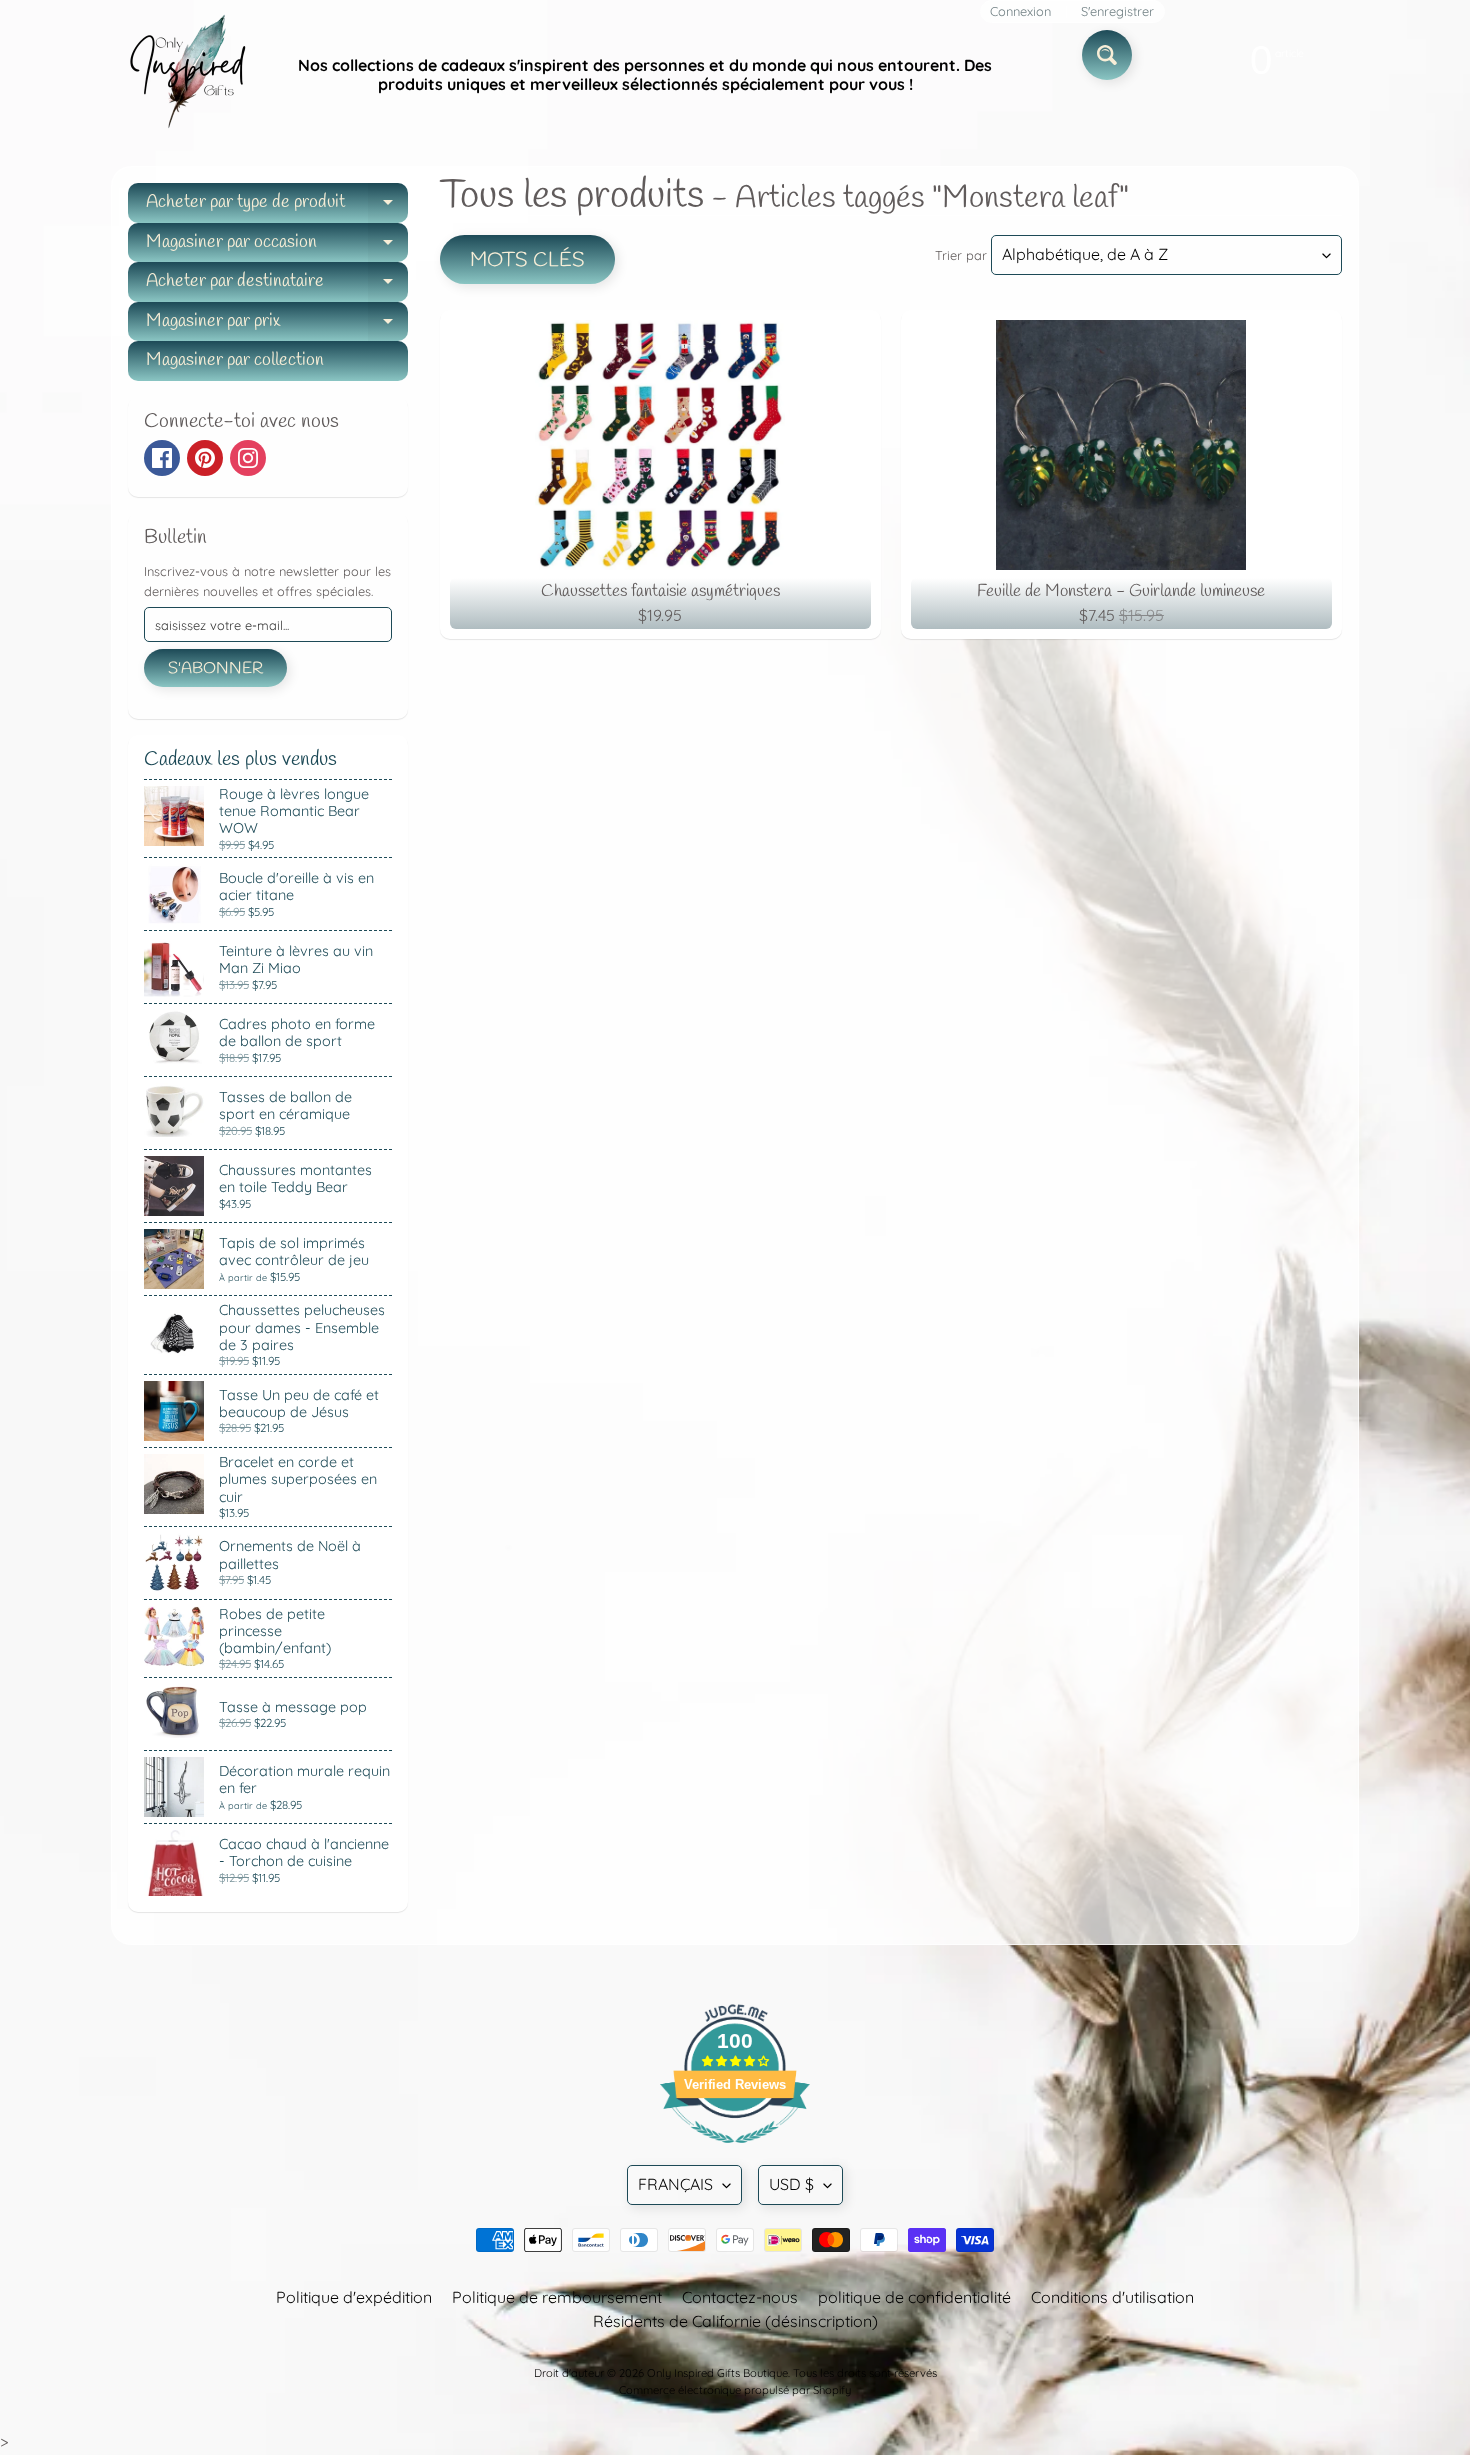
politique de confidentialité (914, 2297)
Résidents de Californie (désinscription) (735, 2321)
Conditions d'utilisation (1112, 2297)
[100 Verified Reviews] (735, 2153)
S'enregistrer (1117, 11)
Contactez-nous (740, 2297)
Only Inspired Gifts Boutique (717, 2373)
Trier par (961, 255)
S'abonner (215, 668)
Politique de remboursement (557, 2297)
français (675, 2184)
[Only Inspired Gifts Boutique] (186, 75)
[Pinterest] (205, 458)
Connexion (1020, 11)
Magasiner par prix (277, 325)
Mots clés (527, 260)
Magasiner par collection (235, 360)
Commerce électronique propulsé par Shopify (735, 2390)
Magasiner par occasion (277, 246)
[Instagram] (248, 458)
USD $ (791, 2184)
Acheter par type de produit (277, 206)
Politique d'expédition (354, 2297)
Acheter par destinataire (277, 285)
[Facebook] (162, 458)
